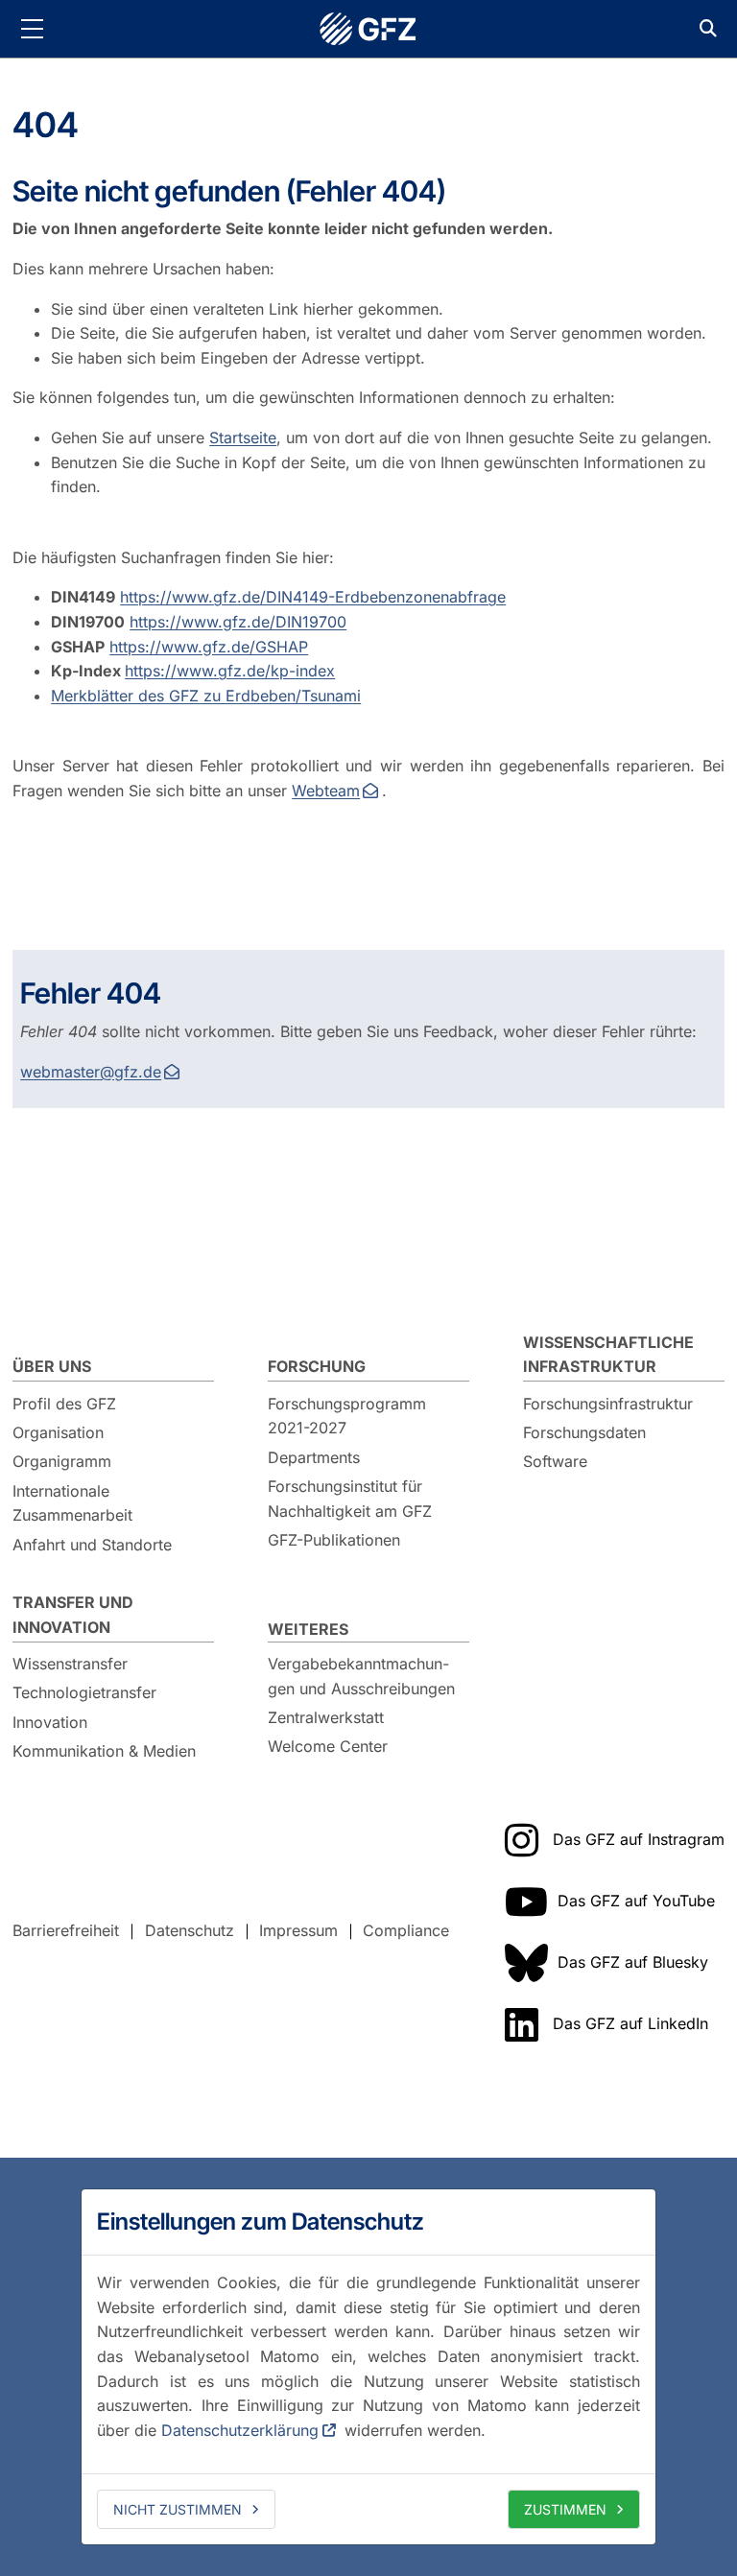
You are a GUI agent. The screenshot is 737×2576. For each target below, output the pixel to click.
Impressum (298, 1930)
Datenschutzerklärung (240, 2430)
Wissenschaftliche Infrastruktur (608, 1355)
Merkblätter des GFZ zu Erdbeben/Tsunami (206, 696)
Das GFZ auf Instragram (639, 1839)
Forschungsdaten (584, 1432)
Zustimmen (565, 2509)
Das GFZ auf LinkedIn (630, 2023)
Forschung (317, 1366)
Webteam (326, 791)
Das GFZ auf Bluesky (633, 1962)
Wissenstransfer (70, 1664)
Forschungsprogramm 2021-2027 (347, 1416)
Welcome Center (328, 1746)
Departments (314, 1457)
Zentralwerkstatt (326, 1717)
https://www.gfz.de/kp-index (230, 671)
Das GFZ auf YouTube (636, 1901)
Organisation (58, 1432)
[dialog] (368, 2367)
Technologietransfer (84, 1692)
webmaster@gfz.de (91, 1072)
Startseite (243, 437)
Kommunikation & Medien (104, 1751)
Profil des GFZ (64, 1404)
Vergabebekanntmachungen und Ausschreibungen (361, 1676)
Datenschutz (190, 1930)
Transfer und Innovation (73, 1615)
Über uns (52, 1366)
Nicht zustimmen (178, 2509)
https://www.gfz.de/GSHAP (209, 647)
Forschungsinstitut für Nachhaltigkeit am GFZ (350, 1499)
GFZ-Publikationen (334, 1540)
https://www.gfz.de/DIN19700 (238, 622)
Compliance (406, 1930)
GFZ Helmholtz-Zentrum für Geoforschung (368, 29)
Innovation (50, 1722)
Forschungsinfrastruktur (608, 1404)
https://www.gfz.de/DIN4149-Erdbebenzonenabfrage (313, 597)
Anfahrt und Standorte (92, 1545)
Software (555, 1461)
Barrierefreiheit (66, 1930)
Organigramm (62, 1461)
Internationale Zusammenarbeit (72, 1503)
